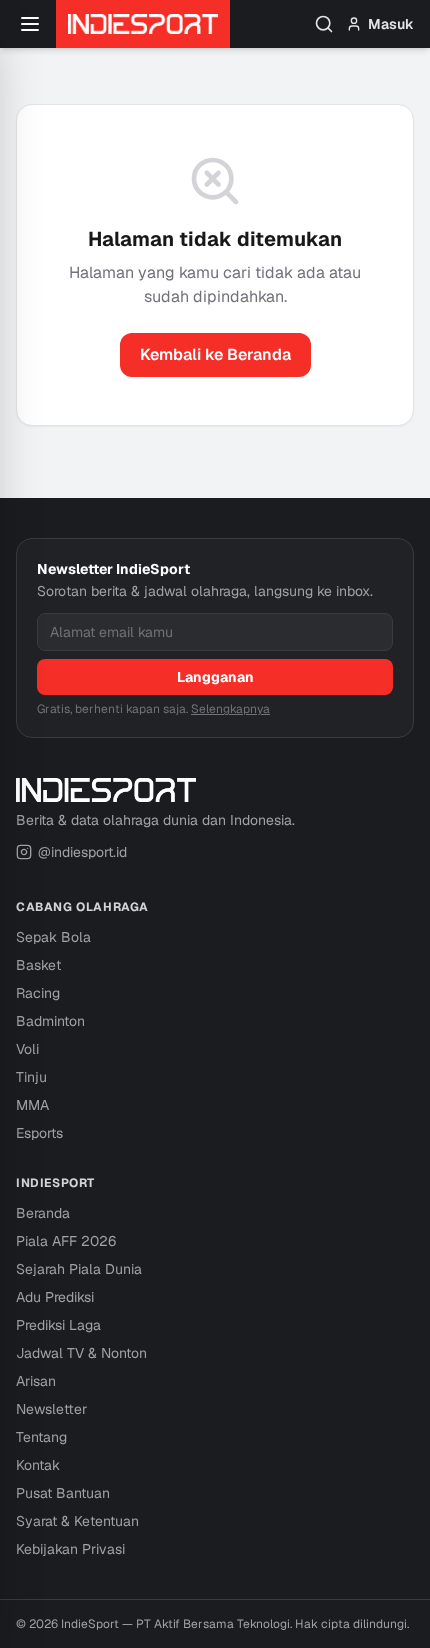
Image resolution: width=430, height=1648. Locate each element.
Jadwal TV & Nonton (81, 1353)
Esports (39, 1133)
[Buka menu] (30, 24)
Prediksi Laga (58, 1325)
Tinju (31, 1077)
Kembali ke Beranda (215, 354)
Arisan (36, 1381)
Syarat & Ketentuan (77, 1521)
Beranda (43, 1213)
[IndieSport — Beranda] (143, 24)
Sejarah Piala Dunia (79, 1269)
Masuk (391, 24)
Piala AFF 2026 (66, 1241)
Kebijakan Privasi (70, 1549)
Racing (38, 993)
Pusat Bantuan (63, 1493)
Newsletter (51, 1409)
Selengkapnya (230, 709)
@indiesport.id (82, 852)
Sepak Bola (53, 937)
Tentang (41, 1437)
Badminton (50, 1021)
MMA (32, 1105)
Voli (27, 1049)
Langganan (215, 677)
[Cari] (324, 24)
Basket (38, 965)
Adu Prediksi (55, 1297)
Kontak (38, 1465)
